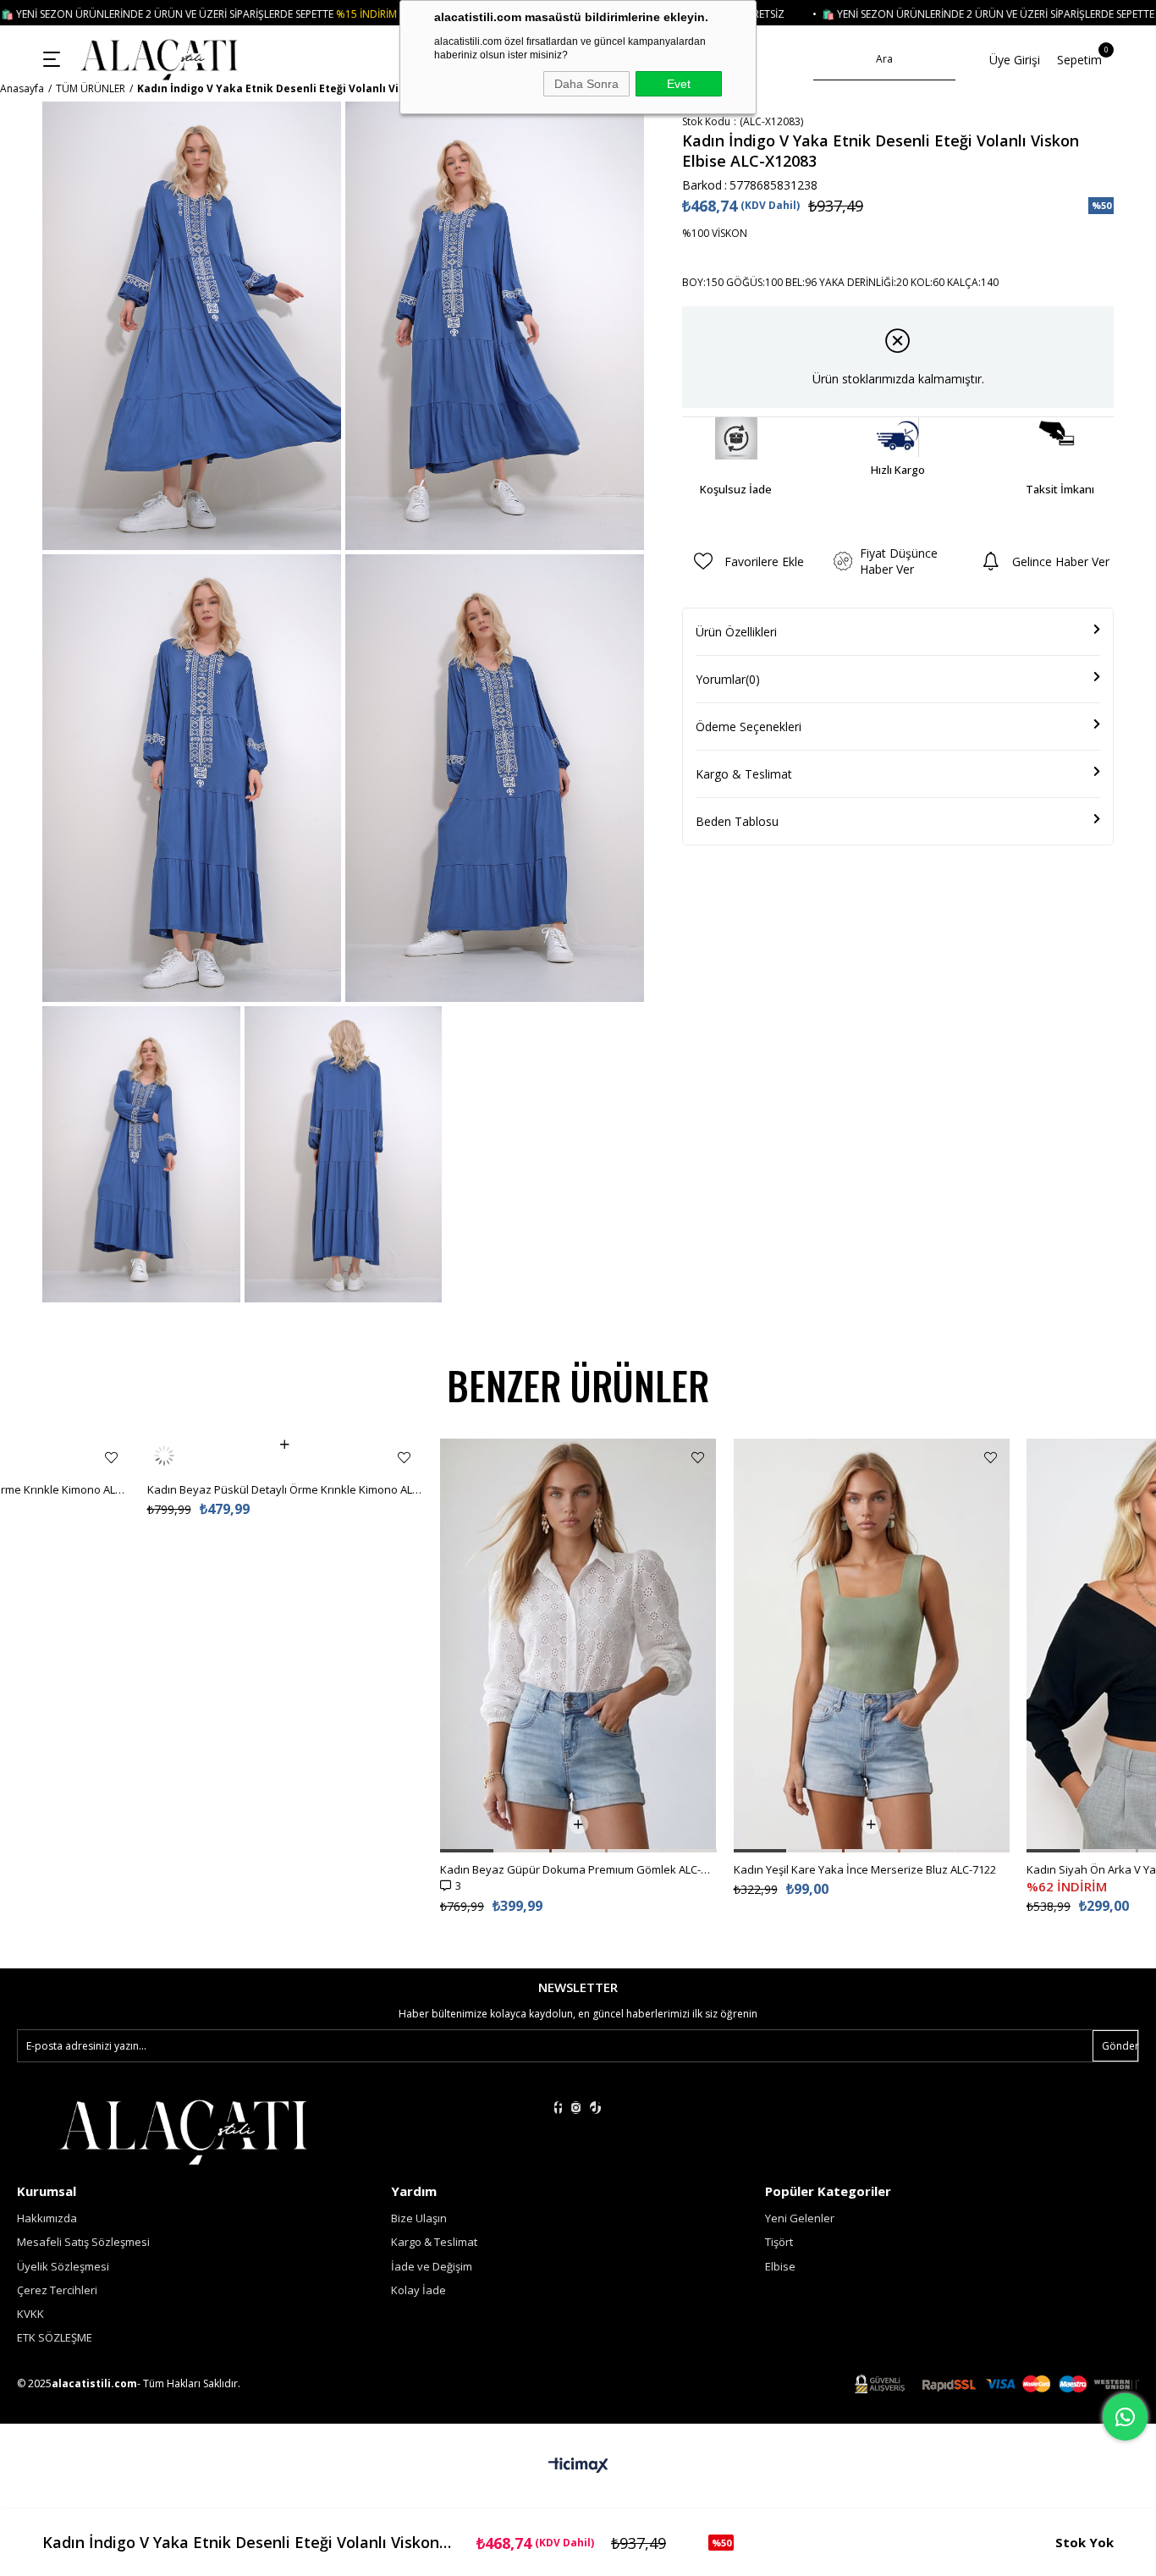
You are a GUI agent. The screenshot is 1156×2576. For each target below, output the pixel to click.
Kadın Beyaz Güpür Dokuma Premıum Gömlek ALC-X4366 (578, 1869)
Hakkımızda (47, 2218)
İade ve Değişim (432, 2266)
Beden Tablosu (737, 821)
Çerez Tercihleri (57, 2290)
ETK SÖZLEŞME (55, 2337)
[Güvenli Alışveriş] (997, 2384)
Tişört (779, 2242)
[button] (467, 1851)
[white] (183, 2130)
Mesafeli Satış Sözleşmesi (83, 2242)
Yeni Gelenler (800, 2218)
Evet (679, 84)
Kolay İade (418, 2290)
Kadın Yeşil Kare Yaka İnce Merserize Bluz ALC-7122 (865, 1869)
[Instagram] (576, 2108)
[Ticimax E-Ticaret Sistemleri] (578, 2466)
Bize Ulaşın (419, 2218)
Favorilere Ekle (111, 1458)
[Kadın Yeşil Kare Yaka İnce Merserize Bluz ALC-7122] (872, 1646)
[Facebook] (558, 2108)
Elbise (780, 2266)
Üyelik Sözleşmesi (63, 2266)
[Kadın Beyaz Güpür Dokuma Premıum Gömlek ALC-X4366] (578, 1646)
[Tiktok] (595, 2108)
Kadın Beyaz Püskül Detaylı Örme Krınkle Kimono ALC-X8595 (286, 1456)
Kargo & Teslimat (744, 774)
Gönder (1120, 2046)
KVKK (30, 2314)
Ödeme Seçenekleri (749, 727)
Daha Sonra (586, 84)
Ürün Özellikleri (736, 632)
